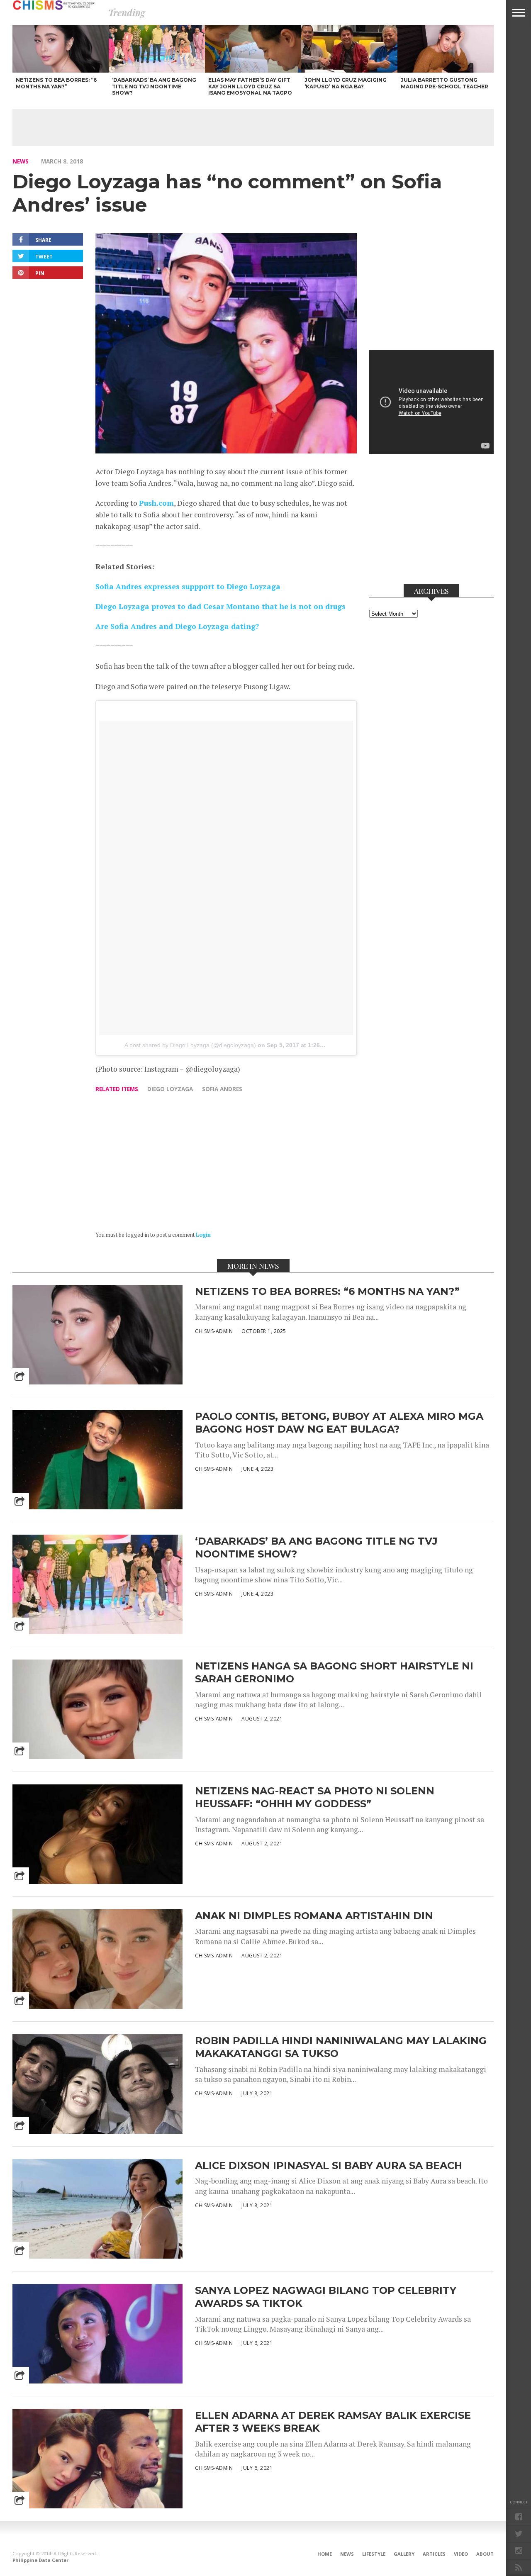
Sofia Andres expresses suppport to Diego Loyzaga (188, 586)
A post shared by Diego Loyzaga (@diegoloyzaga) (190, 1045)
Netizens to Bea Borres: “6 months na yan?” (327, 1291)
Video (461, 2554)
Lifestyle (374, 2554)
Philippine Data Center (40, 2560)
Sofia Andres (222, 1089)
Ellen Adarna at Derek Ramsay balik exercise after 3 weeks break (333, 2422)
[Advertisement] (253, 127)
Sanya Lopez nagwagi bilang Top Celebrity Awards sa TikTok (326, 2297)
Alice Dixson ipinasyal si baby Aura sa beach (329, 2165)
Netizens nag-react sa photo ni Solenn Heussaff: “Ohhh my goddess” (315, 1797)
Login (203, 1235)
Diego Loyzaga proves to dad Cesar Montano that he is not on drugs (220, 606)
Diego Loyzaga (170, 1089)
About (485, 2554)
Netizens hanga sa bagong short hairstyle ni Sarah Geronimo (334, 1672)
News (21, 161)
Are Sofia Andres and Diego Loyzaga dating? (177, 626)
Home (325, 2554)
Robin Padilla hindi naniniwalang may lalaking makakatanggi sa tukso (341, 2047)
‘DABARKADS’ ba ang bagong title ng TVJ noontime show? (316, 1548)
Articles (434, 2554)
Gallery (404, 2554)
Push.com (156, 503)
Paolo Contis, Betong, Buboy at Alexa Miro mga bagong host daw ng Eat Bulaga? (339, 1423)
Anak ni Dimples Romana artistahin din (314, 1916)
